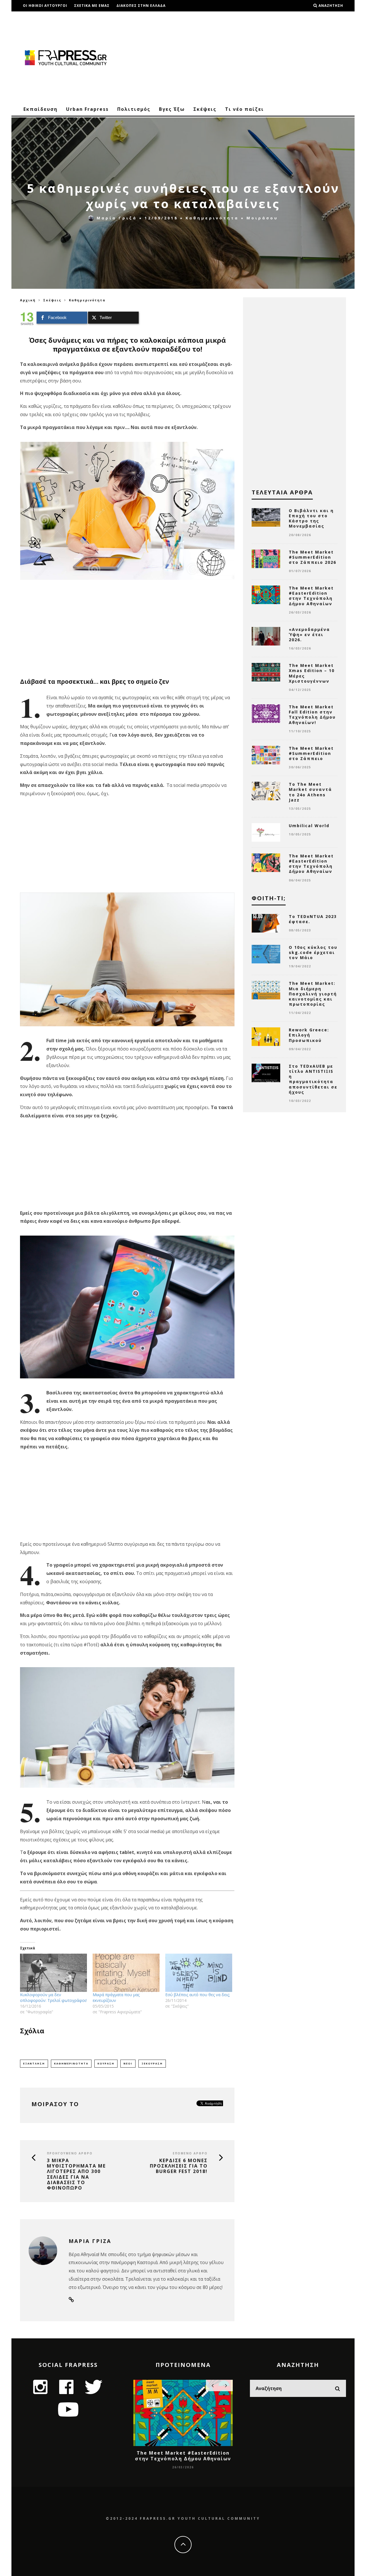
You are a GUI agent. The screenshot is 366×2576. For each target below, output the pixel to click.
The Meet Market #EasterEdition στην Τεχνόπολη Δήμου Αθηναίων (311, 596)
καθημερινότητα (71, 2063)
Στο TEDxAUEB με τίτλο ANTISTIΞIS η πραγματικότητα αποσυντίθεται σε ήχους (313, 1079)
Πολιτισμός (134, 109)
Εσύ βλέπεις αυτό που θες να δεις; (198, 1995)
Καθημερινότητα (212, 218)
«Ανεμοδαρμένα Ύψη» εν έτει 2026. (309, 635)
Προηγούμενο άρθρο (70, 2153)
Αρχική (28, 300)
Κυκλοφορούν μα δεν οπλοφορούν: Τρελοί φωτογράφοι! (53, 1997)
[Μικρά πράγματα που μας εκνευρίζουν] (126, 1973)
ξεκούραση (152, 2063)
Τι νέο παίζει (244, 109)
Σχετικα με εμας (92, 6)
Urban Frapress (87, 109)
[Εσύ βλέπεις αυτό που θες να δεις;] (199, 1973)
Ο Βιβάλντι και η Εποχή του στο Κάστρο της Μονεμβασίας (311, 518)
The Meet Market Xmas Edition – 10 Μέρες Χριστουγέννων (312, 673)
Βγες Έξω (172, 109)
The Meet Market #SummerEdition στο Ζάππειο (311, 753)
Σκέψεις (205, 109)
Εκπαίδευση (40, 109)
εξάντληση (34, 2063)
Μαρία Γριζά (117, 218)
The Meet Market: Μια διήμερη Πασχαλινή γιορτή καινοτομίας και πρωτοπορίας (313, 994)
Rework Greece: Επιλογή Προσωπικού (309, 1035)
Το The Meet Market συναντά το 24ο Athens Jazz (310, 792)
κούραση (106, 2063)
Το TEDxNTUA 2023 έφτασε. (313, 919)
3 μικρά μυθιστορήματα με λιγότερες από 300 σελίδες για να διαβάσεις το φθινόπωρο (76, 2174)
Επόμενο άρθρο (190, 2153)
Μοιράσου (262, 218)
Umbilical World (309, 826)
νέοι (128, 2063)
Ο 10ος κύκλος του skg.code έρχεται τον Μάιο (313, 952)
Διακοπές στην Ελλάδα (141, 6)
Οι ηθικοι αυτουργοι (45, 6)
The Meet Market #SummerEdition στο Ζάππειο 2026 (313, 557)
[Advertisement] (242, 57)
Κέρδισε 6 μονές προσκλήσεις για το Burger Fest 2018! (179, 2166)
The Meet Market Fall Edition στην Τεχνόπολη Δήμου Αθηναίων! (312, 715)
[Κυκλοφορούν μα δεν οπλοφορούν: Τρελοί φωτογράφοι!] (53, 1973)
